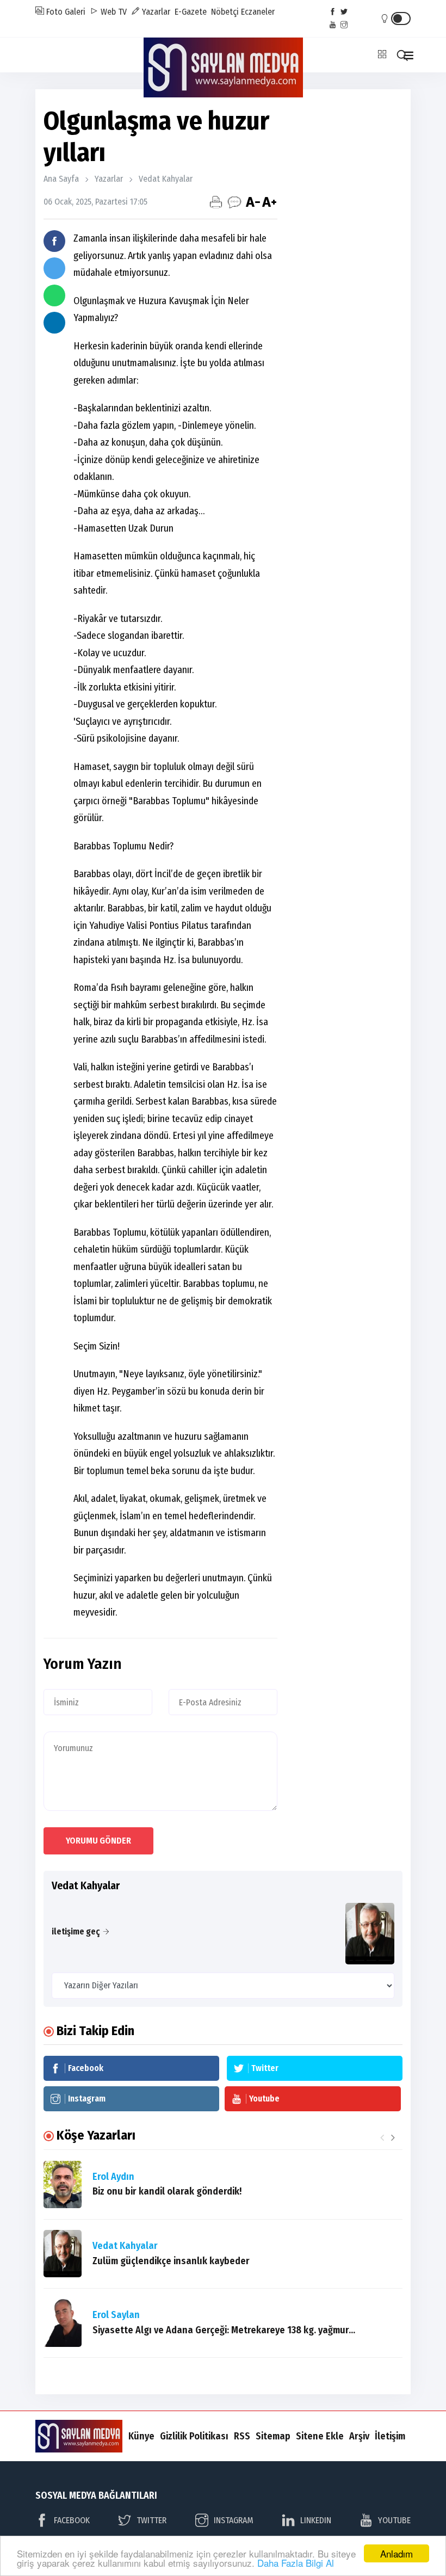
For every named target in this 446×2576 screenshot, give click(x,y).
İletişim (390, 2436)
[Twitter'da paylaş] (54, 268)
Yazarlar (155, 12)
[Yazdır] (216, 202)
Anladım (397, 2553)
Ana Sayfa (61, 179)
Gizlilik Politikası (194, 2436)
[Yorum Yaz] (234, 202)
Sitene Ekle (320, 2436)
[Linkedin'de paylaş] (54, 323)
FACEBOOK (72, 2520)
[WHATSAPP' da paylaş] (54, 295)
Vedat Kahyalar (166, 179)
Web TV (113, 12)
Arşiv (359, 2436)
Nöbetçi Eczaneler (243, 12)
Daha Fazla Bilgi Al (296, 2563)
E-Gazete (191, 12)
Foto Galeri (65, 12)
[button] (393, 2137)
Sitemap (273, 2436)
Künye (141, 2436)
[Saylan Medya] (223, 67)
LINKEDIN (316, 2520)
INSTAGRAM (234, 2520)
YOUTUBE (394, 2520)
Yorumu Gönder (98, 1841)
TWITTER (151, 2520)
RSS (242, 2436)
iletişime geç (76, 1931)
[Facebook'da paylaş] (54, 241)
